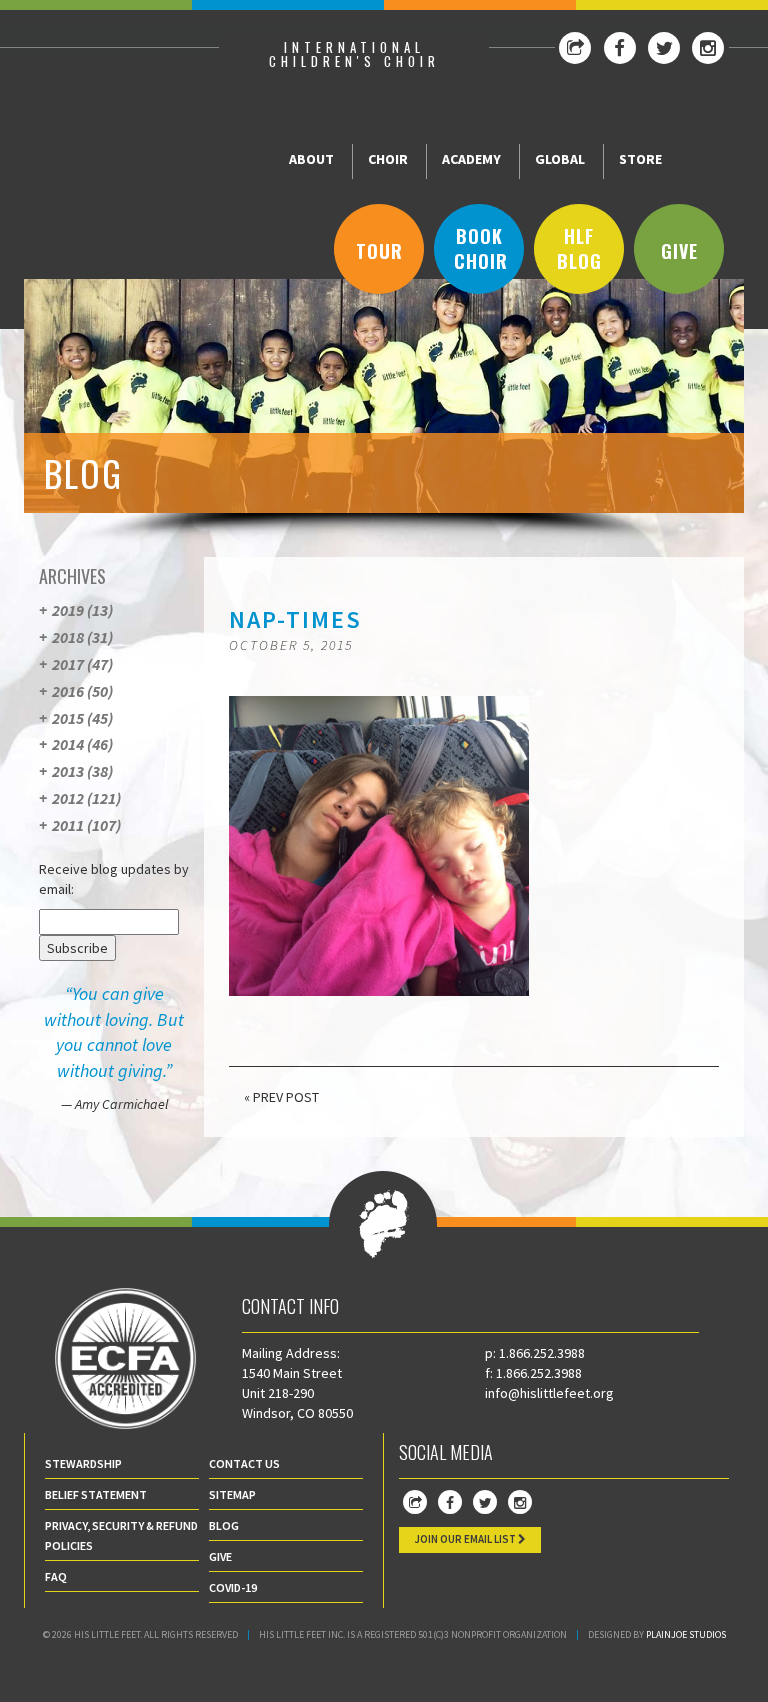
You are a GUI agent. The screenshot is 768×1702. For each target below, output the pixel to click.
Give (679, 251)
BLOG (224, 1525)
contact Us (244, 1463)
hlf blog (579, 249)
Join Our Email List (466, 1539)
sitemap (232, 1494)
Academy (471, 159)
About (311, 159)
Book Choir (481, 249)
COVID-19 (233, 1587)
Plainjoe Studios (686, 1634)
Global (560, 159)
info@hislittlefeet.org (549, 1393)
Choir (388, 159)
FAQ (56, 1576)
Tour (379, 251)
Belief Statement (96, 1494)
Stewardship (83, 1463)
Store (640, 159)
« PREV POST (281, 1097)
